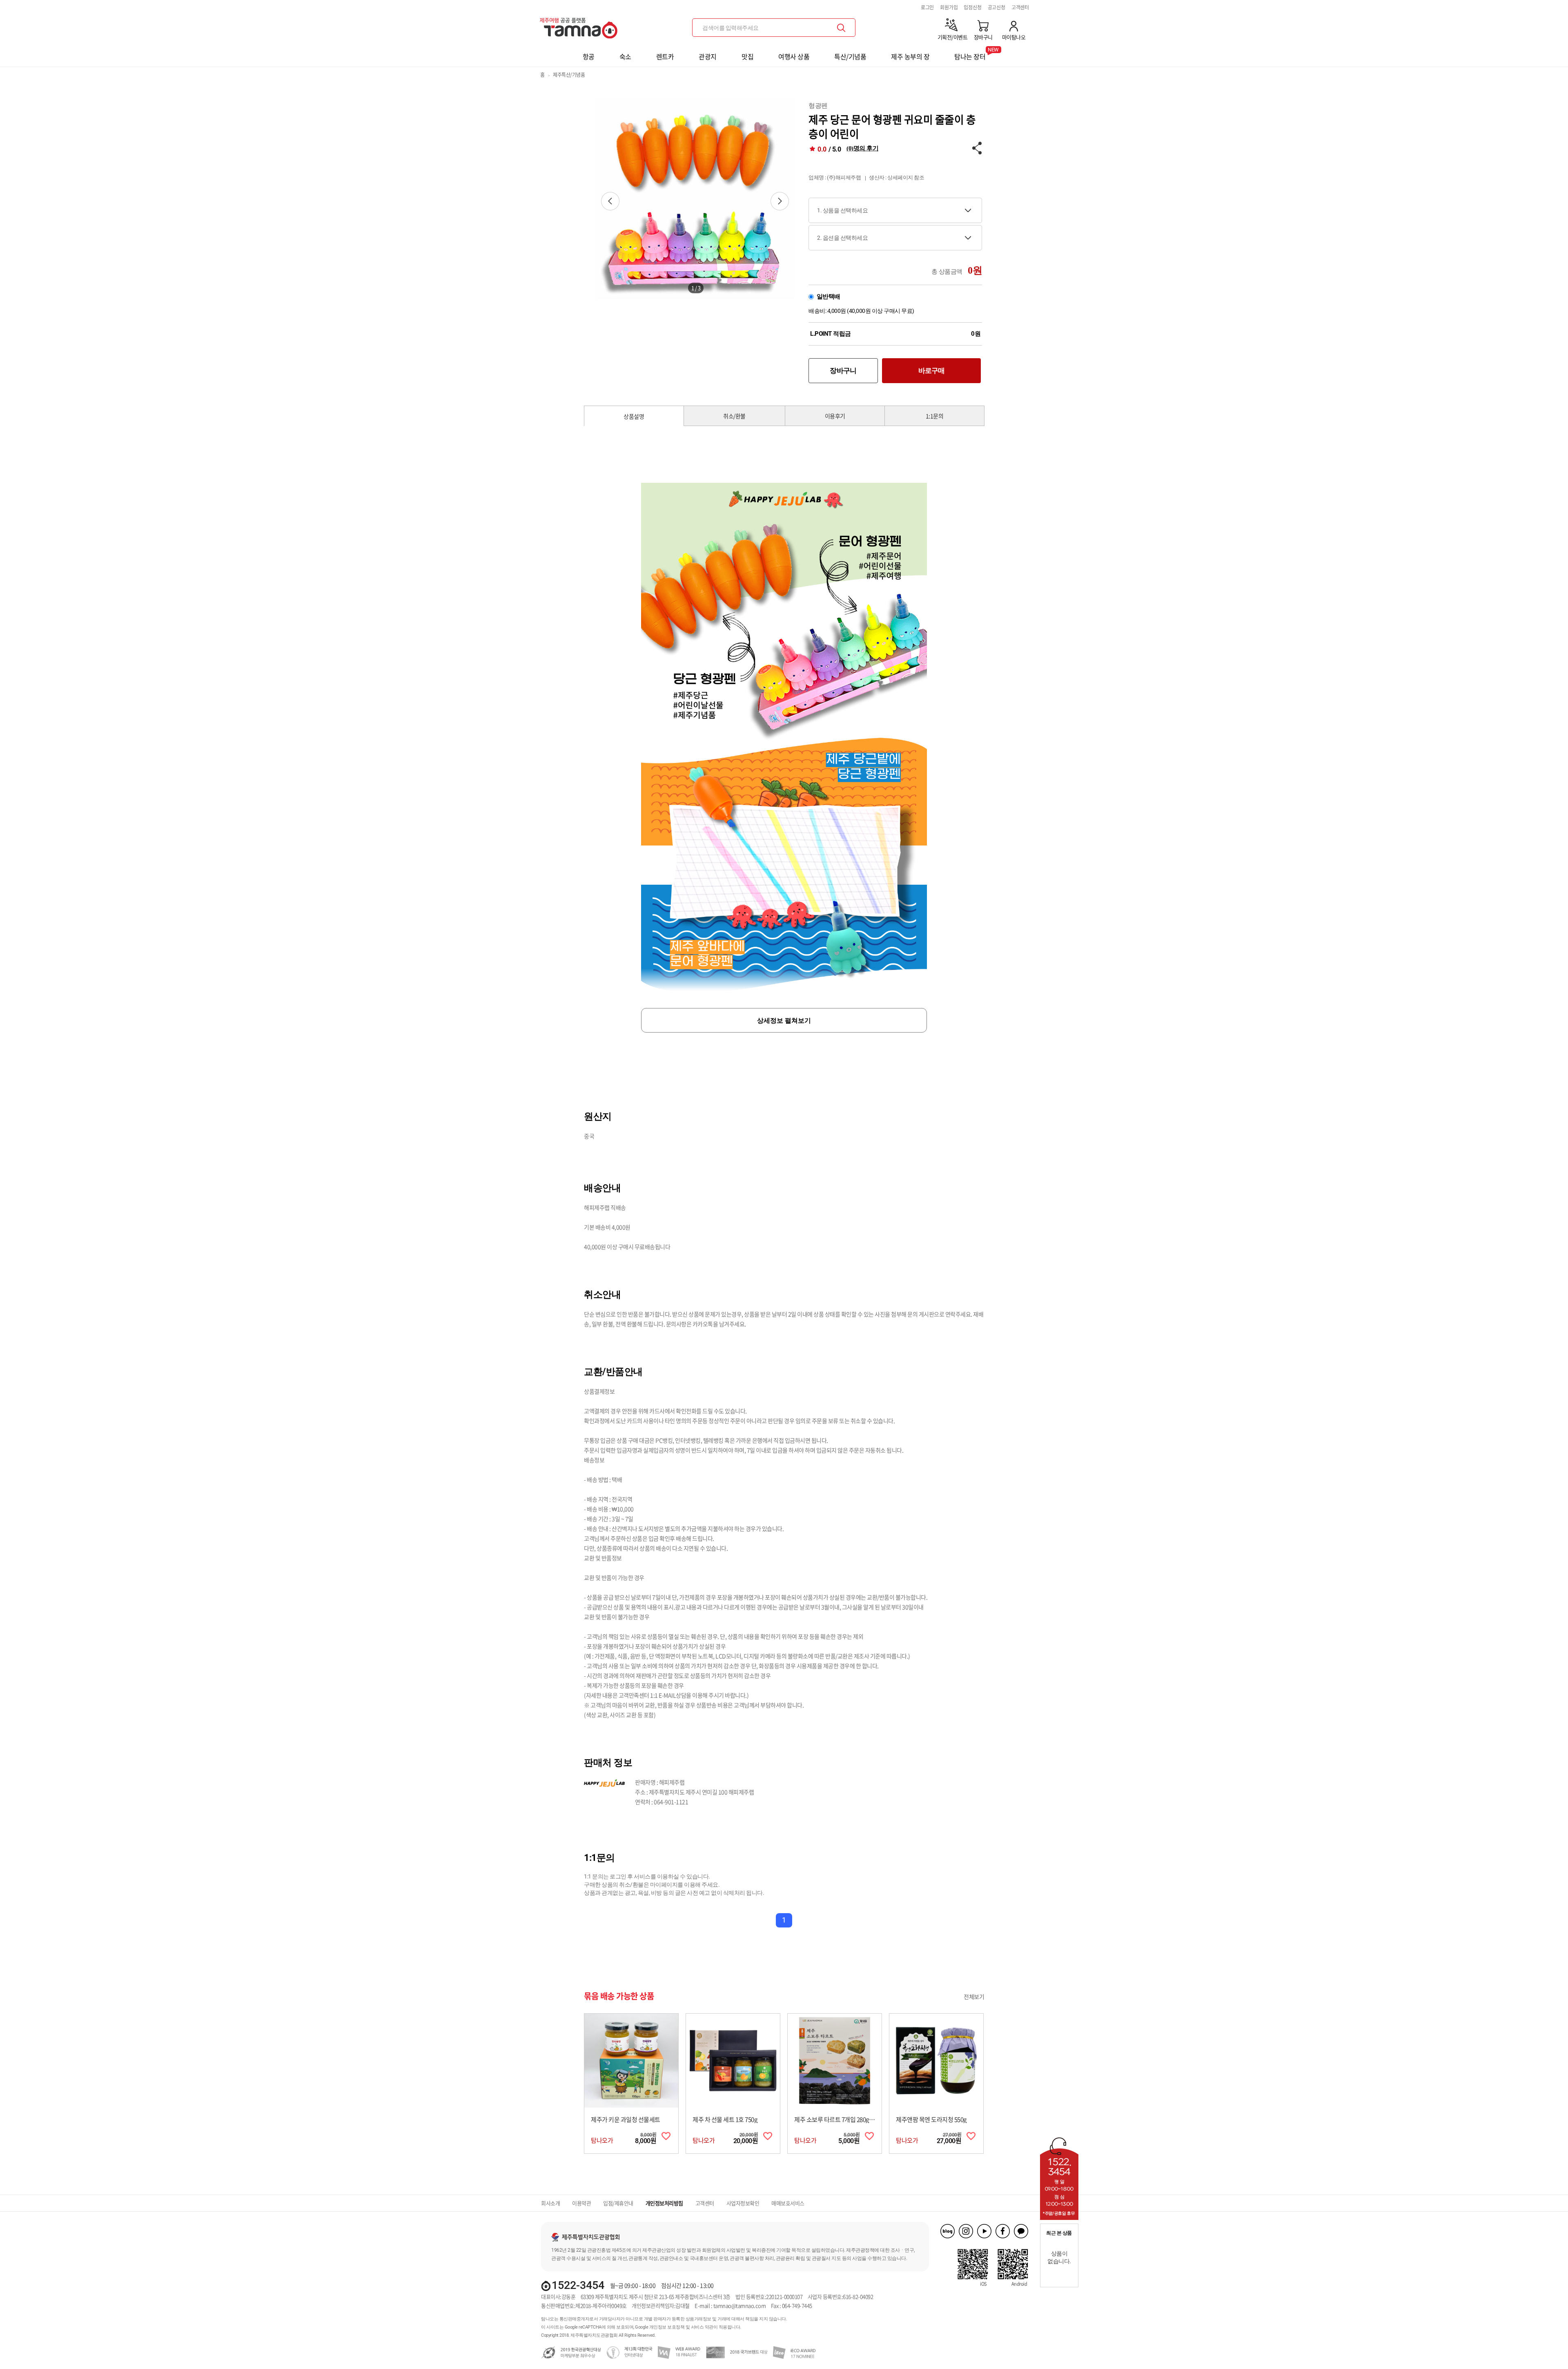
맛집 (747, 56)
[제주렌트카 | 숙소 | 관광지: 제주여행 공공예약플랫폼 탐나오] (581, 25)
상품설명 (634, 416)
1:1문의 (935, 416)
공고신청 (997, 7)
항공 (589, 56)
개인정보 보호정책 (667, 2327)
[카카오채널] (1021, 2231)
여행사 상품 (794, 56)
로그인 (927, 7)
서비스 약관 (702, 2327)
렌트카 (665, 56)
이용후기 (835, 416)
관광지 (708, 56)
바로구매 (932, 370)
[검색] (841, 28)
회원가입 (949, 7)
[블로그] (948, 2231)
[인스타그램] (966, 2231)
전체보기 (974, 1996)
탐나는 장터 (970, 54)
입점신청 (972, 7)
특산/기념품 (850, 56)
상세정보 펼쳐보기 (784, 1021)
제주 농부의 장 (910, 56)
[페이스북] (1003, 2231)
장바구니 (843, 370)
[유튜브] (984, 2231)
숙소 (625, 56)
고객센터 (1020, 7)
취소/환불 (734, 416)
